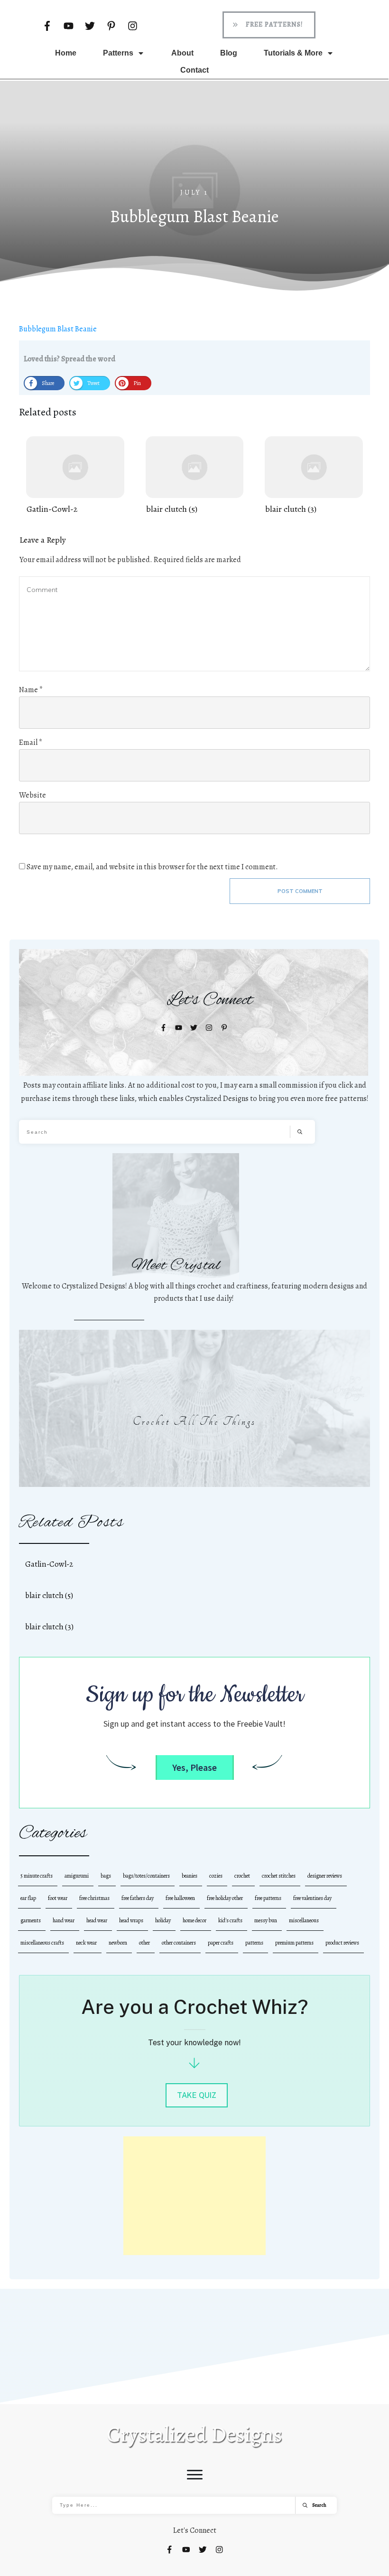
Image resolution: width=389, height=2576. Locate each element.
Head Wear (97, 1920)
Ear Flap (28, 1898)
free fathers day (138, 1898)
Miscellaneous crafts (42, 1943)
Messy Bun (266, 1920)
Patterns (254, 1943)
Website (32, 795)
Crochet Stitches (279, 1876)
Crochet (242, 1876)
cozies (216, 1876)
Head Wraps (131, 1920)
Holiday (163, 1920)
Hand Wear (64, 1920)
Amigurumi (77, 1876)
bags (106, 1876)
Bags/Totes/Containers (146, 1876)
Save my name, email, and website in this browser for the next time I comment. (152, 867)
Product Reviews (342, 1943)
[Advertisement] (194, 2196)
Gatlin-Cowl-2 (75, 476)
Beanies (190, 1876)
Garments (31, 1920)
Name (31, 690)
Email (31, 743)
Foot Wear (58, 1898)
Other (144, 1943)
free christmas (94, 1898)
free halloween (180, 1898)
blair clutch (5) (195, 476)
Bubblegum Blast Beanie (58, 329)
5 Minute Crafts (37, 1876)
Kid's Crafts (230, 1920)
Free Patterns (268, 1898)
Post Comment (300, 891)
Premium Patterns (294, 1943)
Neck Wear (86, 1943)
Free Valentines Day (312, 1898)
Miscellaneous (304, 1920)
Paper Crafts (221, 1943)
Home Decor (194, 1920)
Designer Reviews (325, 1876)
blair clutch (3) (314, 476)
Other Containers (179, 1943)
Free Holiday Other (225, 1898)
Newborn (118, 1943)
